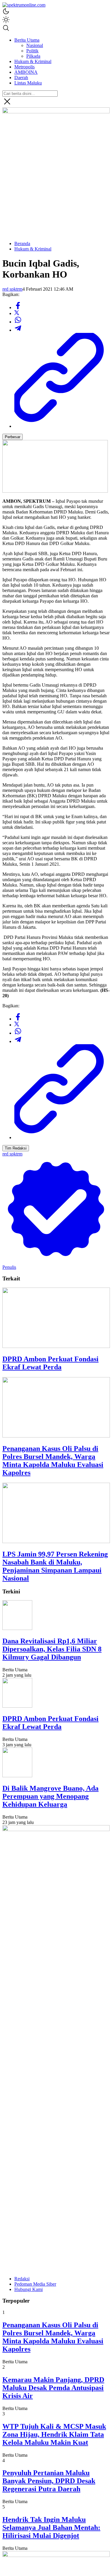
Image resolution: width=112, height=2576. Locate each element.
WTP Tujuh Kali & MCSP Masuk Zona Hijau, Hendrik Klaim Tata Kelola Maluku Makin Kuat (54, 2434)
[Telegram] (18, 330)
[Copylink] (62, 426)
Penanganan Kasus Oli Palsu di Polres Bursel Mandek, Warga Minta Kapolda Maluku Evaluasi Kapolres (53, 1461)
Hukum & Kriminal (33, 249)
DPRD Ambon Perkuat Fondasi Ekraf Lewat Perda (50, 1363)
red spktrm (12, 289)
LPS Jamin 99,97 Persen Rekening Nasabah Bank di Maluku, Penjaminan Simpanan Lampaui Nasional (55, 1566)
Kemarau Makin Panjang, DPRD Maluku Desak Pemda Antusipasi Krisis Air (53, 2388)
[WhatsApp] (18, 322)
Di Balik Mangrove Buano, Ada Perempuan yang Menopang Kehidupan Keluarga (50, 1796)
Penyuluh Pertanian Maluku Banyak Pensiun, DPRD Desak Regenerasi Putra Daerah (49, 2481)
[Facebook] (18, 307)
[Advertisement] (56, 180)
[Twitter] (17, 313)
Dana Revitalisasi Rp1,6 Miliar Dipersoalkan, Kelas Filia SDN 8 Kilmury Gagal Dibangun (52, 1649)
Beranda (22, 243)
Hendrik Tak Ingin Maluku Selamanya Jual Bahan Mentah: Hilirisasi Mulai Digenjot (51, 2528)
